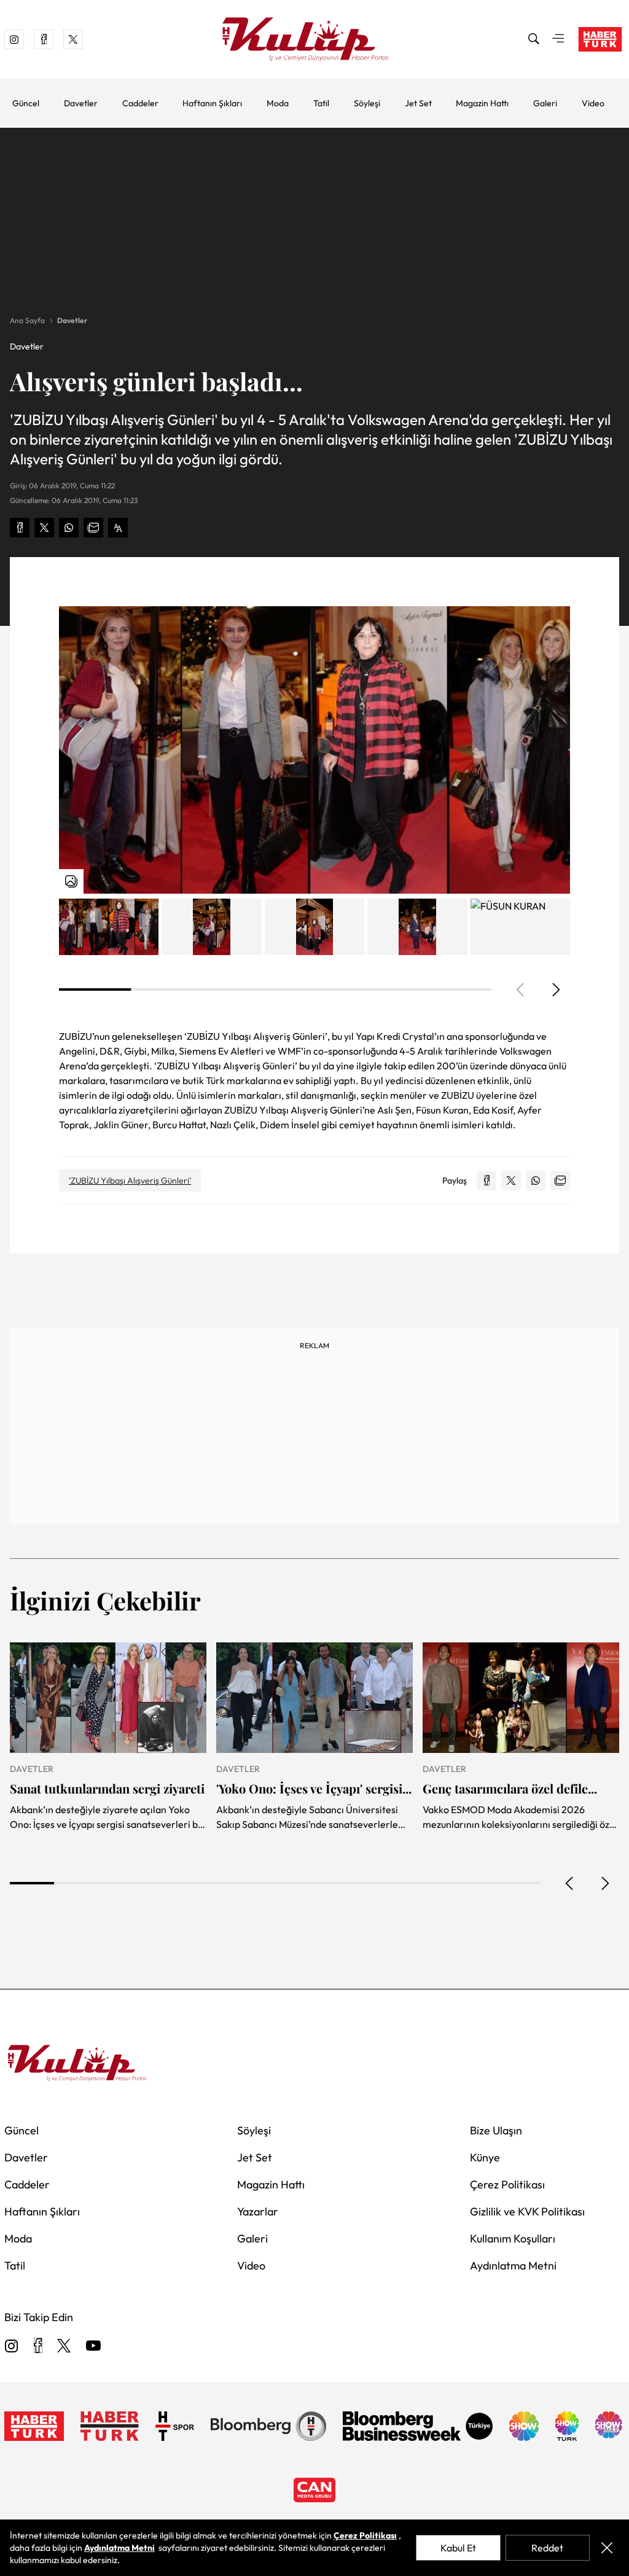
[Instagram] (12, 2347)
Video (593, 103)
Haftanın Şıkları (212, 103)
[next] (555, 989)
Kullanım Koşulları (513, 2238)
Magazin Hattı (482, 103)
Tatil (321, 103)
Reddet (547, 2548)
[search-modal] (534, 39)
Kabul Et (458, 2548)
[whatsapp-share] (69, 528)
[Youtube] (93, 2347)
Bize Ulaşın (496, 2130)
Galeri (545, 103)
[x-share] (44, 528)
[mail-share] (93, 528)
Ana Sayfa (27, 320)
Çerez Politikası (507, 2184)
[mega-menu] (558, 39)
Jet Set (418, 103)
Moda (278, 103)
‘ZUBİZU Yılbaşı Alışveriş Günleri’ (130, 1181)
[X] (64, 2347)
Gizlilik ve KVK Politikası (527, 2211)
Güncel (26, 103)
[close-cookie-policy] (607, 2548)
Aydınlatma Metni (513, 2266)
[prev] (570, 1883)
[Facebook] (38, 2347)
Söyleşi (367, 103)
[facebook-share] (20, 528)
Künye (485, 2157)
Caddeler (140, 103)
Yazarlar (258, 2211)
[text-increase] (118, 528)
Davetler (81, 103)
